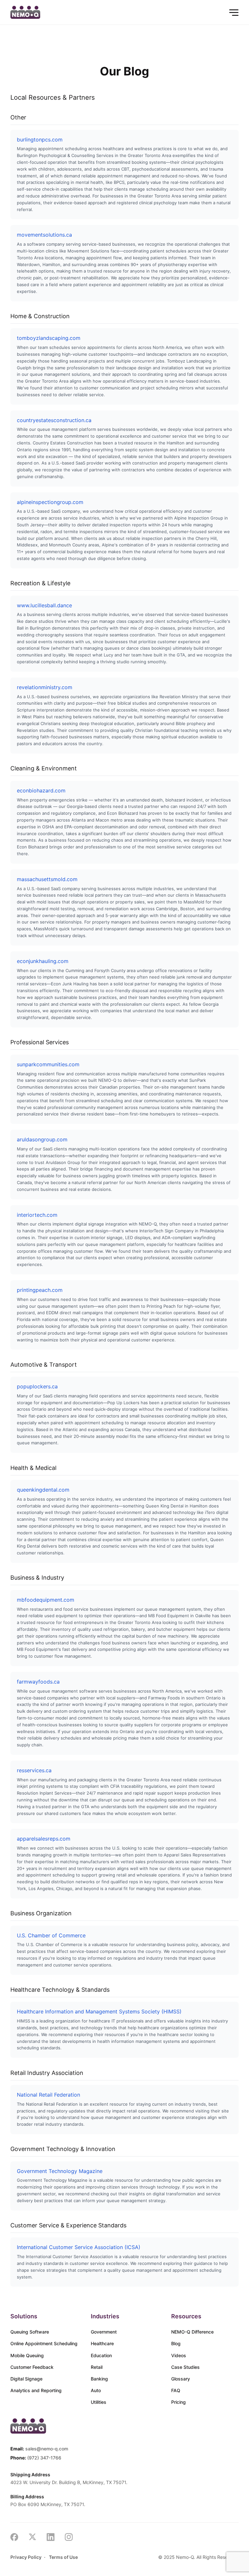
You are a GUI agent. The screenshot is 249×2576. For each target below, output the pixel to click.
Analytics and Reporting (36, 2390)
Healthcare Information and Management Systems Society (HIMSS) (99, 2011)
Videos (179, 2355)
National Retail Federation (48, 2095)
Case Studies (185, 2367)
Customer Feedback (32, 2367)
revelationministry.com (45, 687)
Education (101, 2355)
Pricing (178, 2402)
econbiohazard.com (41, 790)
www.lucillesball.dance (44, 605)
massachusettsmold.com (47, 879)
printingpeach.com (40, 1290)
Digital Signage (26, 2379)
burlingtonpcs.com (40, 140)
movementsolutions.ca (44, 235)
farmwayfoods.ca (38, 1682)
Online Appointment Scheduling (44, 2343)
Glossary (181, 2379)
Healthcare (102, 2343)
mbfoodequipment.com (46, 1600)
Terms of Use (63, 2557)
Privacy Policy (26, 2557)
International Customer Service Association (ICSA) (79, 2247)
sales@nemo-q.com (47, 2449)
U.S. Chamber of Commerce (51, 1935)
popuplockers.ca (37, 1386)
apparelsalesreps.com (44, 1839)
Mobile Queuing (27, 2355)
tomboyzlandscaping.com (49, 338)
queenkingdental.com (43, 1490)
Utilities (99, 2402)
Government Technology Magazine (60, 2171)
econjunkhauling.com (43, 961)
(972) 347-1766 (44, 2458)
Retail (97, 2367)
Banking (99, 2379)
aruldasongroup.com (42, 1139)
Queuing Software (30, 2332)
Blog (176, 2343)
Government (104, 2332)
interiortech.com (37, 1215)
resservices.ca (34, 1770)
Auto (96, 2390)
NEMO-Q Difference (192, 2332)
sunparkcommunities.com (48, 1064)
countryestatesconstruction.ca (54, 420)
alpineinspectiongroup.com (50, 502)
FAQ (176, 2390)
